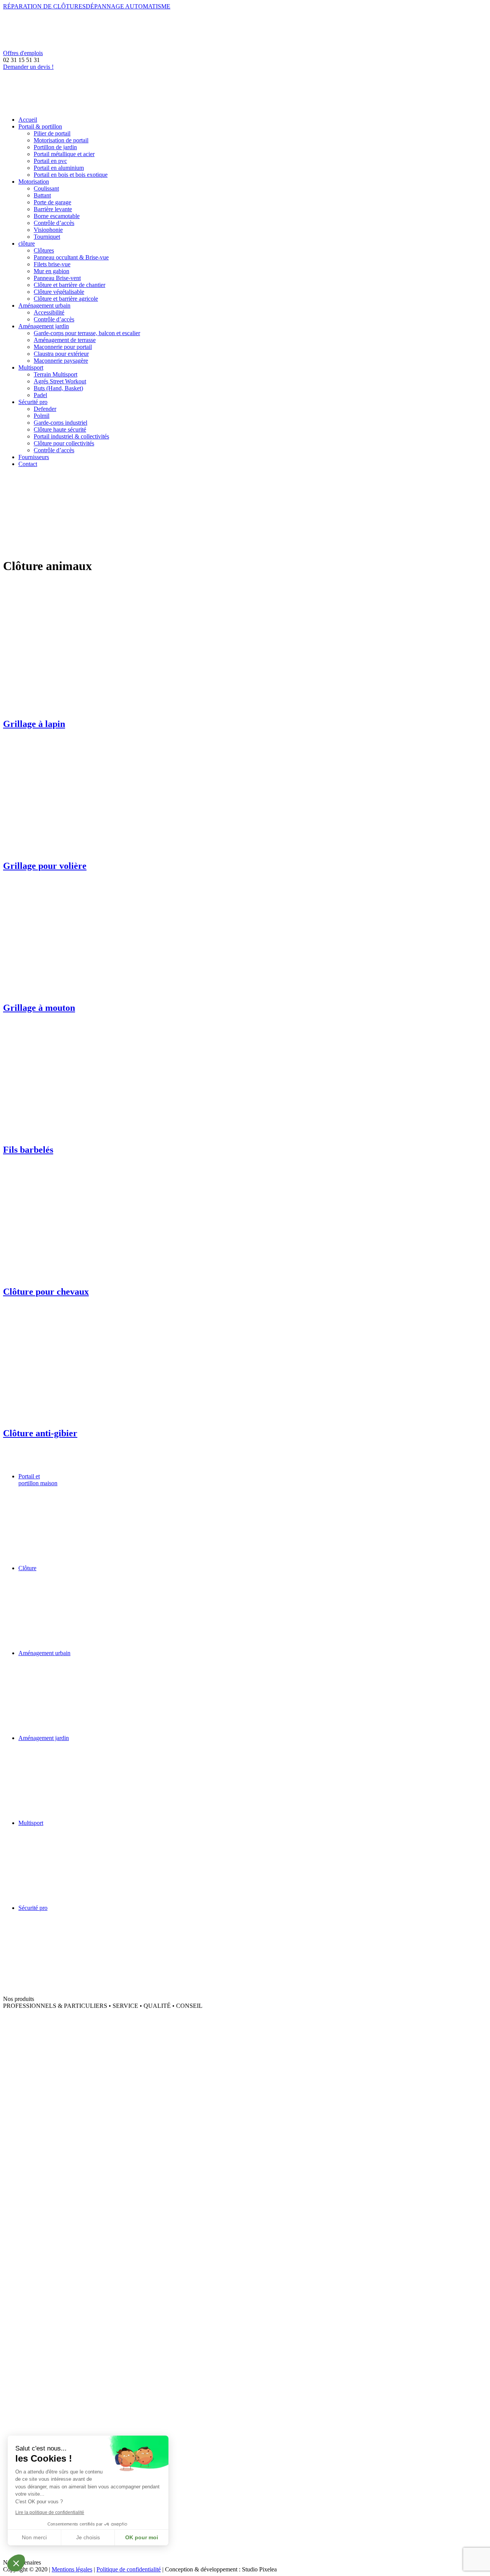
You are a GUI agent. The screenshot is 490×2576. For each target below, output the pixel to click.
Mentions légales (72, 2569)
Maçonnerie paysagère (61, 361)
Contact (28, 464)
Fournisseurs (34, 457)
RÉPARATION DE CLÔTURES (44, 6)
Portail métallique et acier (64, 154)
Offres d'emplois (23, 53)
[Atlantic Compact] (60, 2029)
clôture (27, 244)
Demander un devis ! (28, 67)
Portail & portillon (40, 126)
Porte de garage (52, 202)
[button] (16, 2563)
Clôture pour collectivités (64, 443)
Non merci (34, 2537)
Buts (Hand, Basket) (58, 388)
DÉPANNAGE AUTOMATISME (128, 6)
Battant (42, 195)
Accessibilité (49, 312)
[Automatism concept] (60, 2085)
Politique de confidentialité (129, 2569)
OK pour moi (142, 2537)
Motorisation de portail (61, 140)
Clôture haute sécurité (60, 429)
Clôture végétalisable (59, 292)
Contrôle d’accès (54, 223)
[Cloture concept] (60, 2231)
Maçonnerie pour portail (63, 347)
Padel (40, 395)
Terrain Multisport (56, 374)
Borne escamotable (57, 216)
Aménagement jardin (44, 326)
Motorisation (34, 182)
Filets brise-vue (52, 264)
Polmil (42, 416)
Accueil (28, 120)
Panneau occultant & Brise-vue (71, 257)
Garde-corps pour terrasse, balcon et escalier (87, 333)
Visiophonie (48, 230)
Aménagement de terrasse (65, 340)
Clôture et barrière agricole (66, 299)
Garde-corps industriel (60, 423)
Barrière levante (53, 209)
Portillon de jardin (55, 147)
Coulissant (46, 188)
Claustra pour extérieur (61, 354)
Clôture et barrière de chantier (69, 285)
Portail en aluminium (59, 168)
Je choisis (88, 2537)
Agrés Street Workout (60, 381)
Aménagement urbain (44, 306)
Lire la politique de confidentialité (50, 2512)
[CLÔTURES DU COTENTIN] (60, 2332)
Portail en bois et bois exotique (71, 175)
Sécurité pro (33, 402)
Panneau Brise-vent (57, 278)
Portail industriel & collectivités (71, 436)
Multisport (31, 367)
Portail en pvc (50, 161)
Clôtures (44, 250)
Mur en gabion (51, 271)
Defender (45, 409)
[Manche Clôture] (60, 2374)
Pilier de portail (52, 133)
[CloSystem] (60, 2156)
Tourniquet (47, 237)
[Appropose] (60, 2556)
